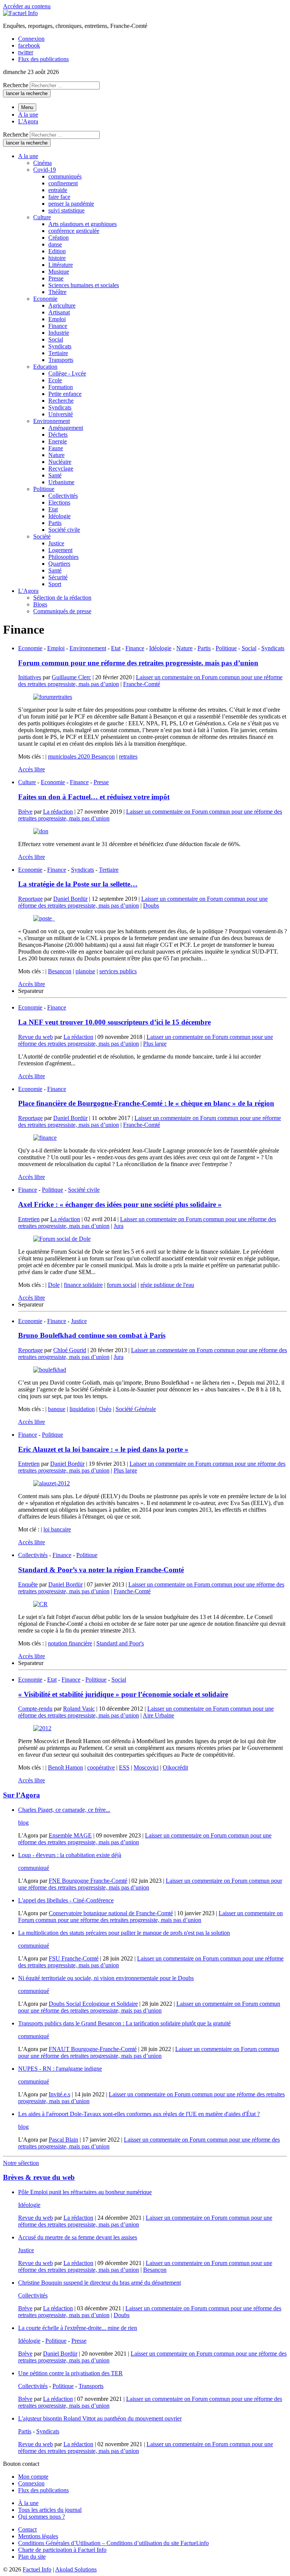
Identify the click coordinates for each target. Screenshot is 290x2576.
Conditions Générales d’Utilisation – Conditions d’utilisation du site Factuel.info (113, 2543)
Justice (79, 1321)
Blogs (40, 604)
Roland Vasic (79, 1709)
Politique (226, 648)
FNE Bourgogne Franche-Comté (88, 1881)
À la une (28, 2503)
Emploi (56, 648)
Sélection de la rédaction (62, 598)
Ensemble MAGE (70, 1835)
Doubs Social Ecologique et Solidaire (93, 2004)
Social (249, 648)
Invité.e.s (59, 2094)
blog (23, 1823)
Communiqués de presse (62, 611)
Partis (204, 648)
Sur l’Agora (22, 1795)
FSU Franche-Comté (74, 1958)
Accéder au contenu (27, 6)
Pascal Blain (63, 2140)
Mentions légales (38, 2536)
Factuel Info (37, 2569)
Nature (184, 648)
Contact (27, 2529)
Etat (116, 648)
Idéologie (160, 648)
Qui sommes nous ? (42, 2517)
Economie (30, 648)
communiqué (34, 1868)
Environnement (88, 648)
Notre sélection (21, 2163)
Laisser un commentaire (150, 1917)
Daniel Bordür (70, 899)
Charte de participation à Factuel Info (62, 2550)
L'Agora (28, 121)
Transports (91, 2386)
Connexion (31, 39)
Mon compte (33, 2477)
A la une (28, 115)
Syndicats (273, 648)
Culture (27, 782)
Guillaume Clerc (71, 677)
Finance (135, 648)
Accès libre (32, 769)
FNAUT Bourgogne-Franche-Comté (93, 2049)
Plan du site (32, 2557)
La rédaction (58, 812)
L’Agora (28, 591)
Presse (101, 782)
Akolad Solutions (76, 2569)
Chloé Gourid (70, 1350)
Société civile (84, 1190)
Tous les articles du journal (50, 2510)
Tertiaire (109, 870)
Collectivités (33, 1555)
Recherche (16, 85)
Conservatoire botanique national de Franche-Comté (111, 1913)
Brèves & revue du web (39, 2177)
